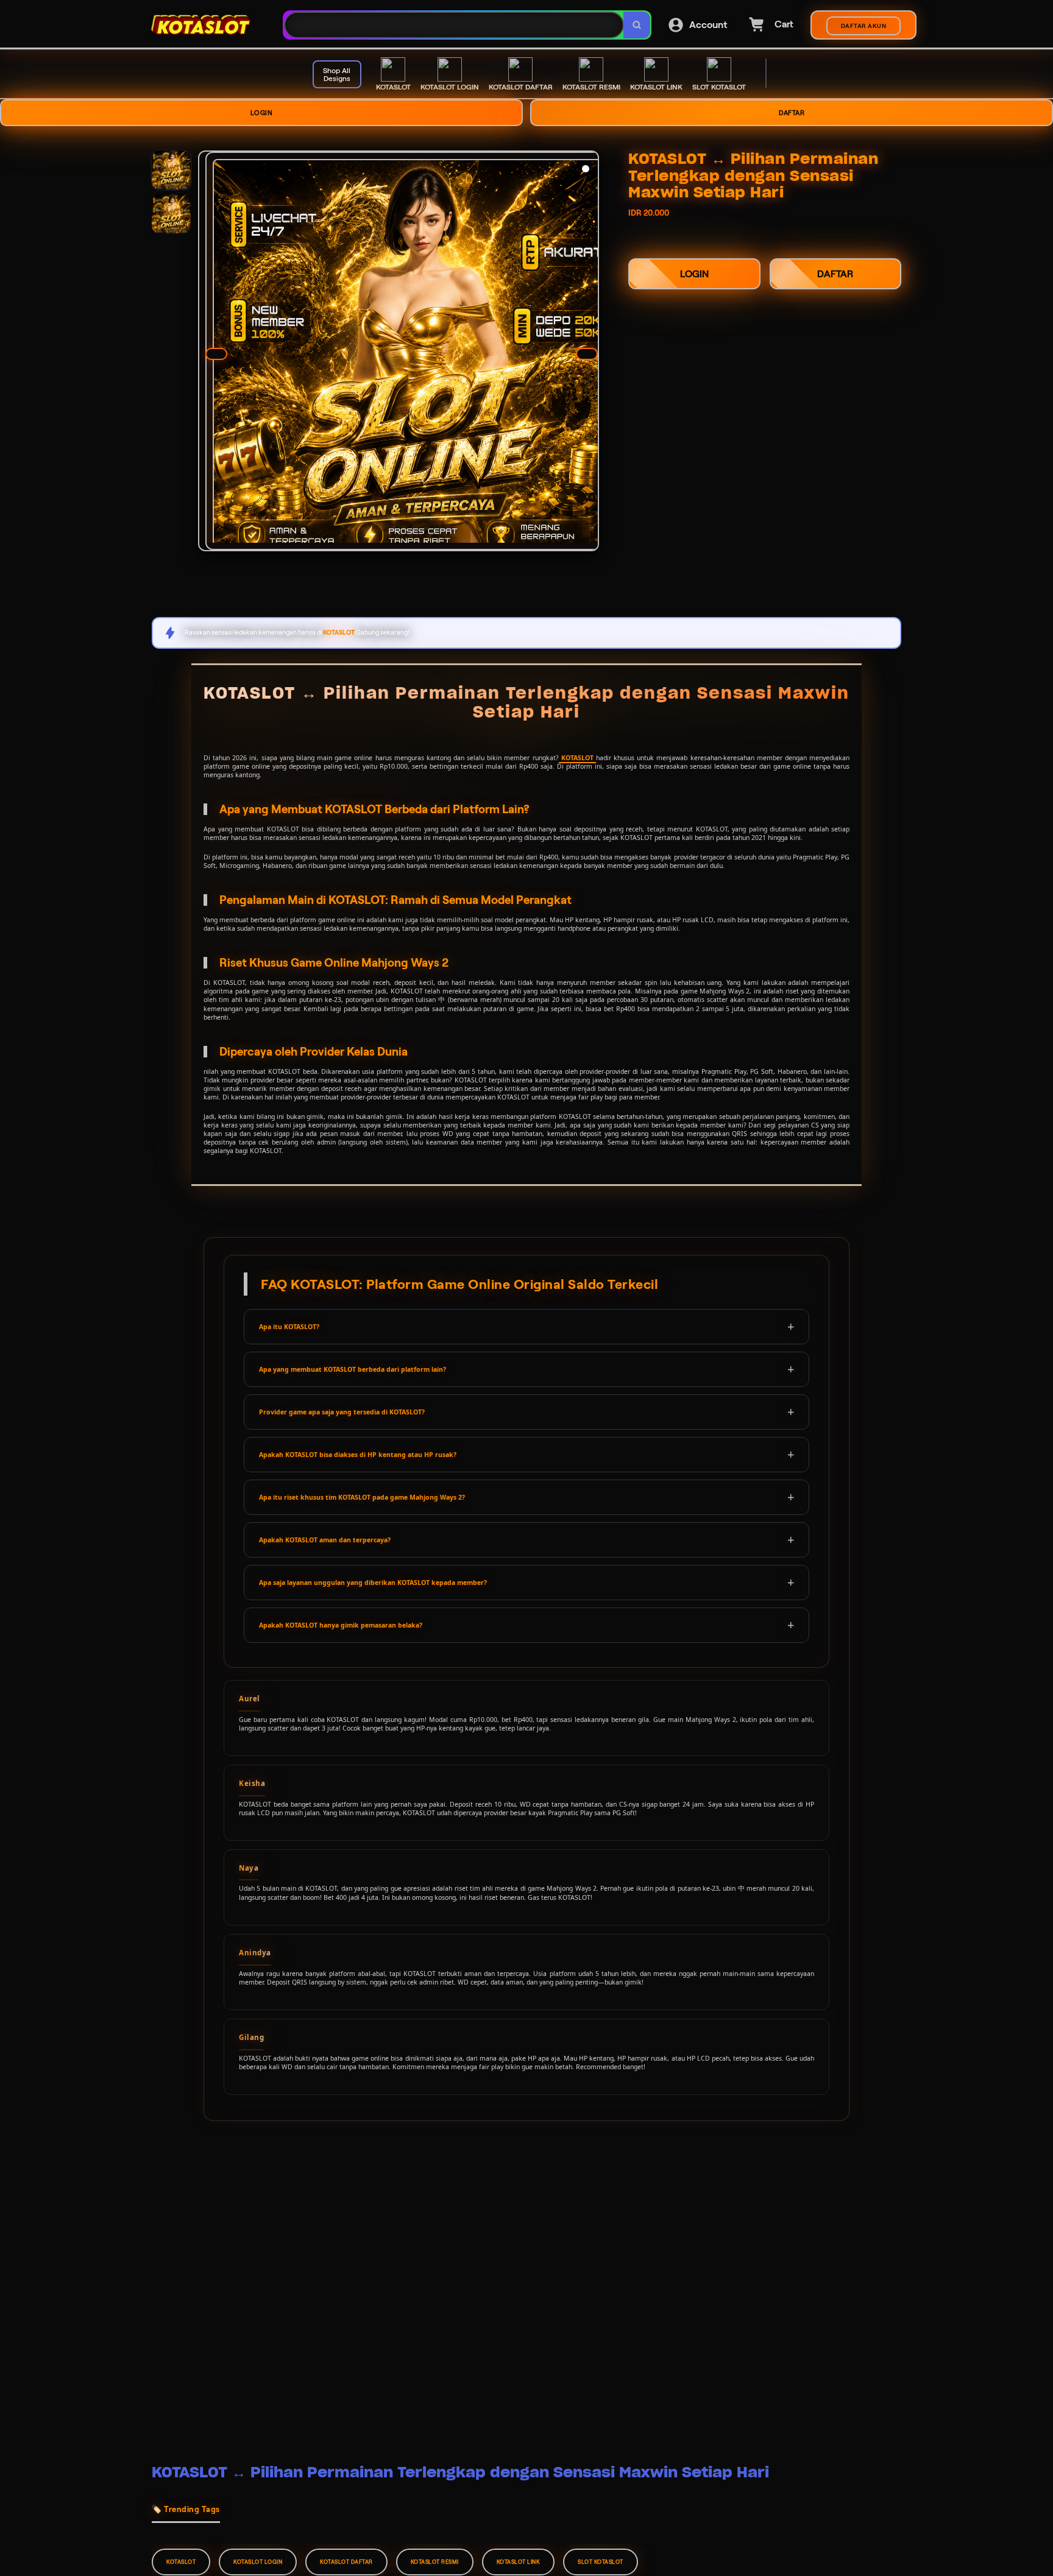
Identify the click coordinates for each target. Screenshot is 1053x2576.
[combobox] (454, 25)
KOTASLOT (577, 758)
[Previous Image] (216, 354)
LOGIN (262, 113)
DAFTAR (792, 113)
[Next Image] (587, 354)
